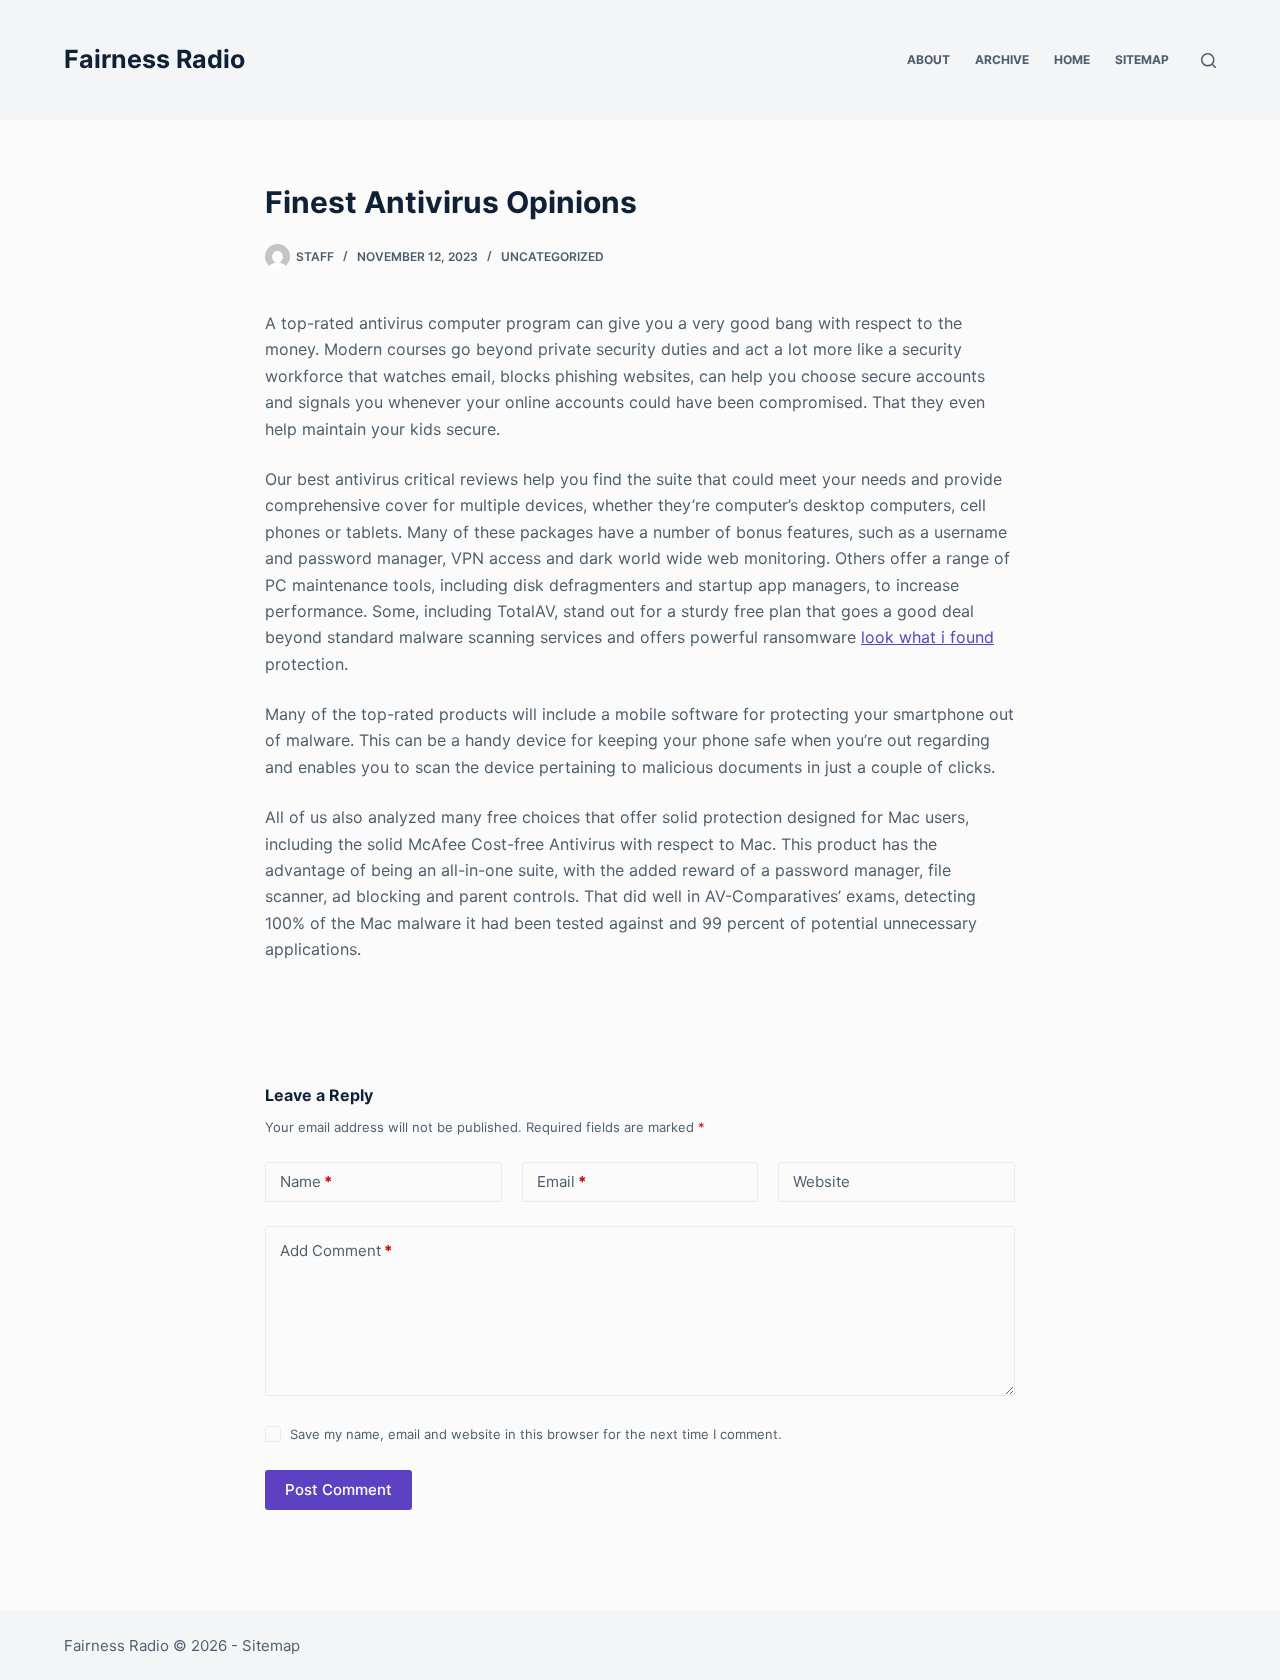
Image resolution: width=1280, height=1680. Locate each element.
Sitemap (1142, 59)
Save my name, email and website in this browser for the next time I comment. (536, 1434)
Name (306, 1181)
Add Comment (336, 1250)
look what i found (927, 637)
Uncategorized (552, 256)
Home (1072, 59)
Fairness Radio (154, 59)
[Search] (1208, 60)
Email (561, 1181)
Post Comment (338, 1489)
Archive (1002, 59)
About (928, 59)
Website (821, 1181)
